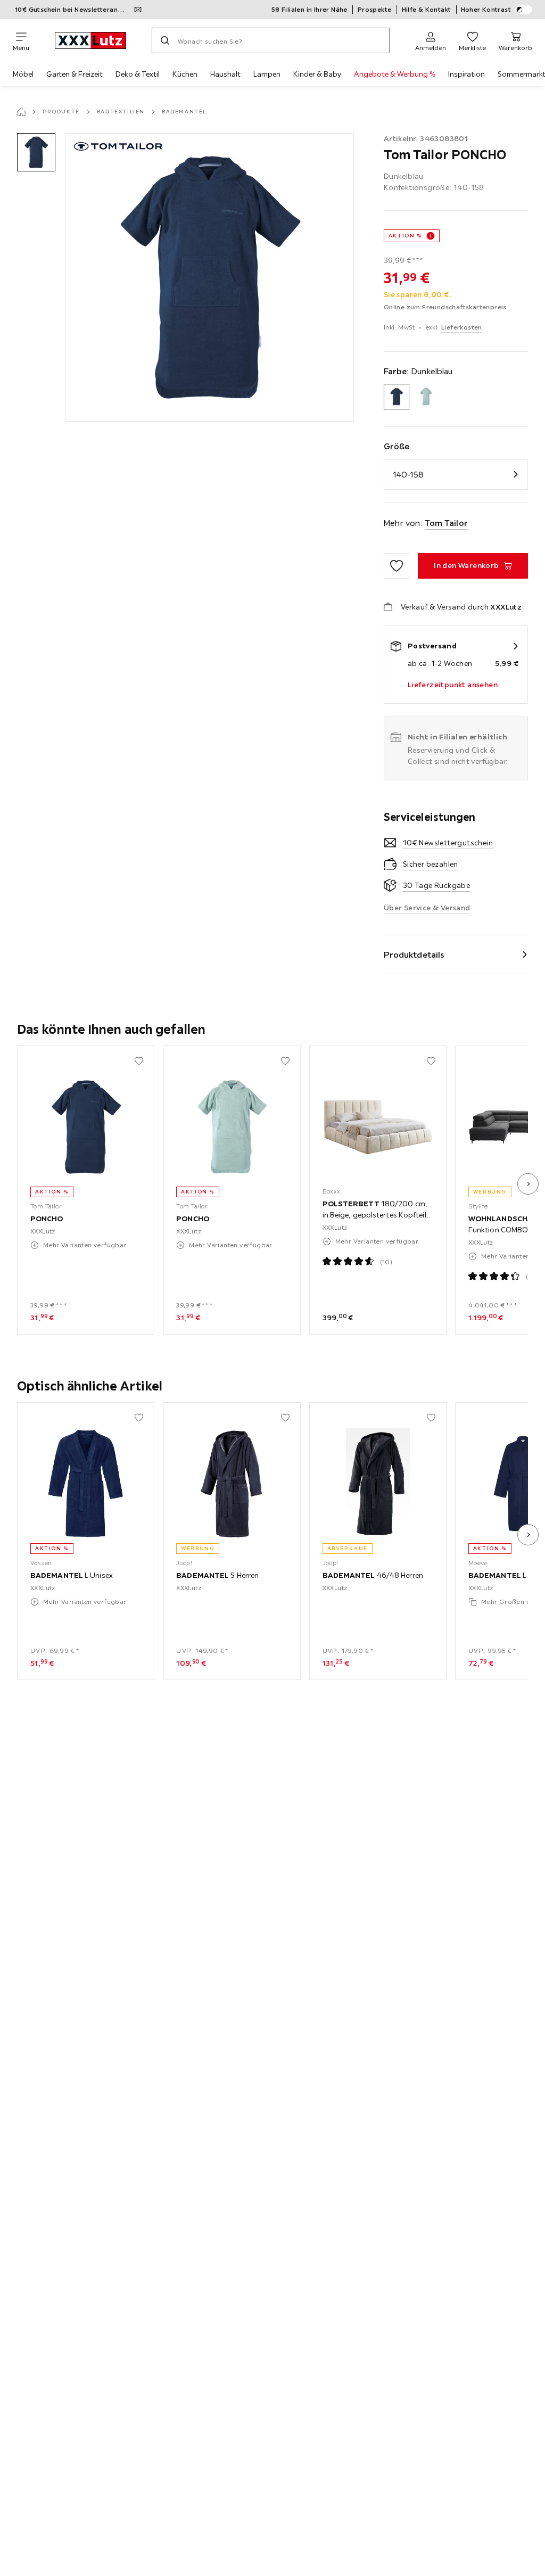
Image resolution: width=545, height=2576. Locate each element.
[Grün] (426, 397)
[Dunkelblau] (397, 397)
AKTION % (405, 236)
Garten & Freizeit (75, 74)
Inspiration (466, 74)
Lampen (267, 74)
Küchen (185, 74)
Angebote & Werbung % (395, 74)
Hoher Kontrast (486, 9)
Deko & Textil (138, 74)
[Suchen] (165, 40)
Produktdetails (414, 954)
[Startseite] (21, 112)
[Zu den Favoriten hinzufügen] (397, 566)
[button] (36, 152)
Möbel (23, 74)
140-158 (408, 474)
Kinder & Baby (317, 74)
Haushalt (225, 74)
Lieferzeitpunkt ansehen (453, 685)
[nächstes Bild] (528, 1184)
